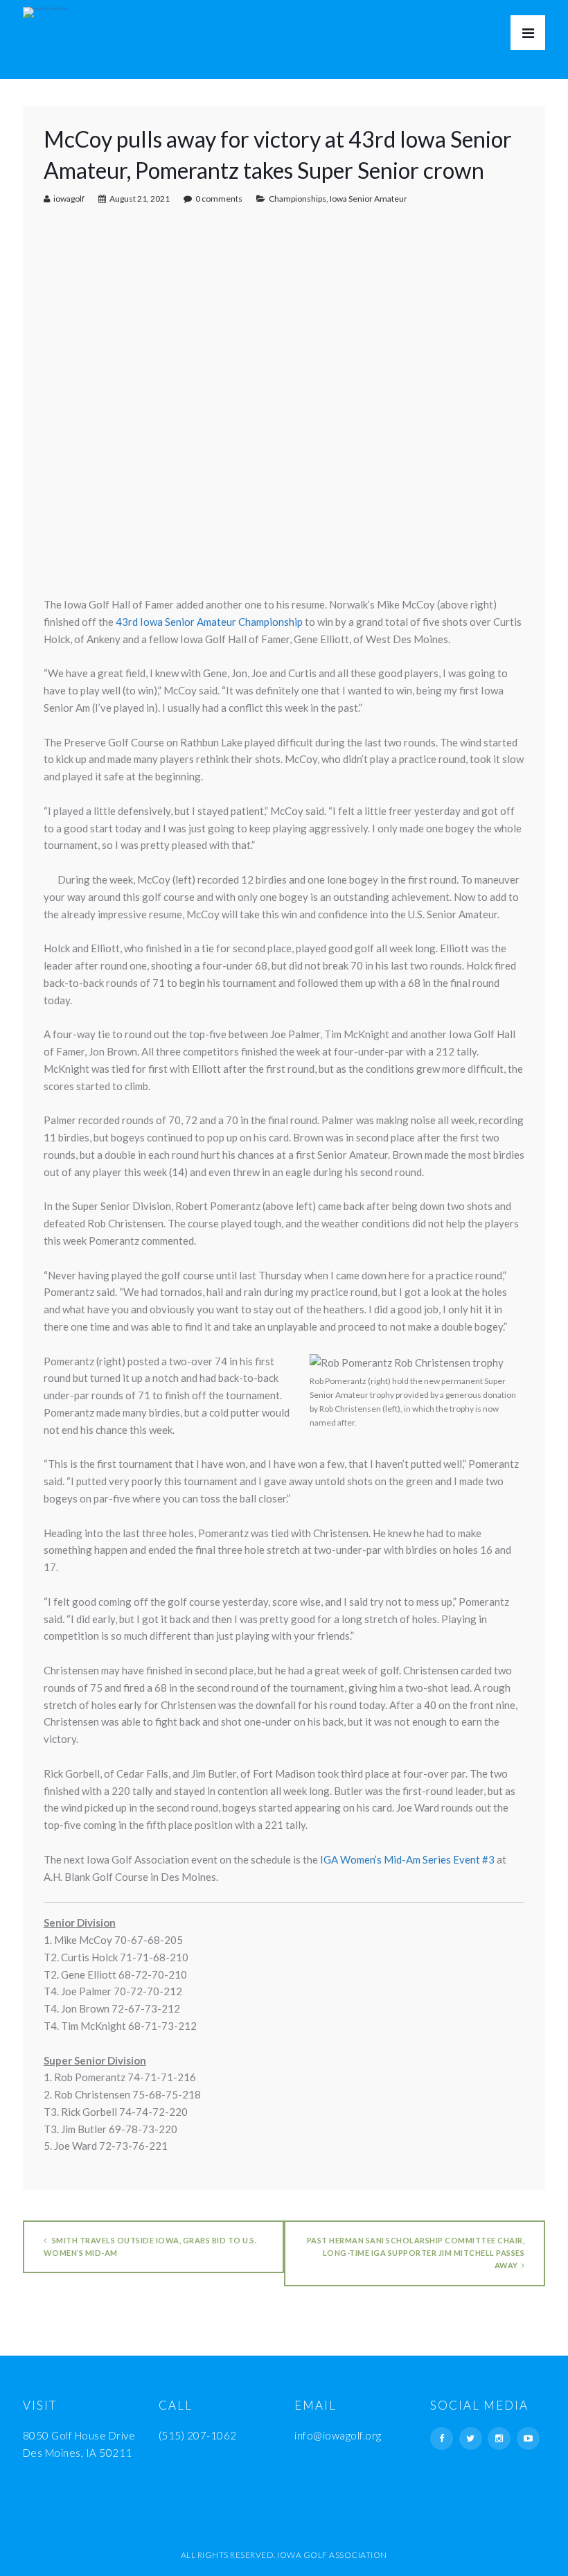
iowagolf (69, 199)
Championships (298, 199)
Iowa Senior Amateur (369, 199)
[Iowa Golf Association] (45, 9)
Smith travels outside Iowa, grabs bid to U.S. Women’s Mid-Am (150, 2246)
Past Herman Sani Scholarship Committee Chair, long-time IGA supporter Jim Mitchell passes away (416, 2253)
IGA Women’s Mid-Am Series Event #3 (407, 1859)
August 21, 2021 (140, 199)
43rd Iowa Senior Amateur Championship (209, 622)
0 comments (219, 199)
